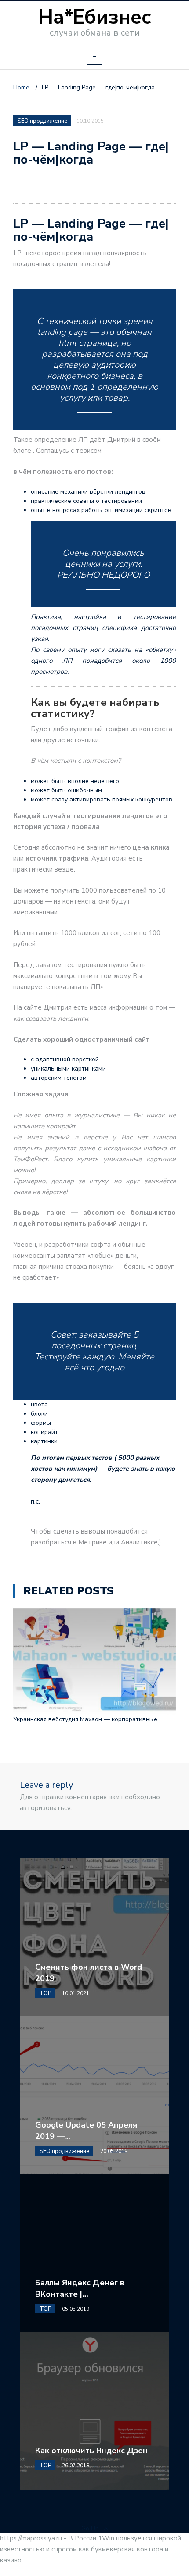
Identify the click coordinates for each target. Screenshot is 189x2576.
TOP (45, 1993)
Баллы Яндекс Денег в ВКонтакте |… (80, 2288)
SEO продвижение (43, 121)
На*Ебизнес (95, 17)
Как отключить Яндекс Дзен (91, 2451)
